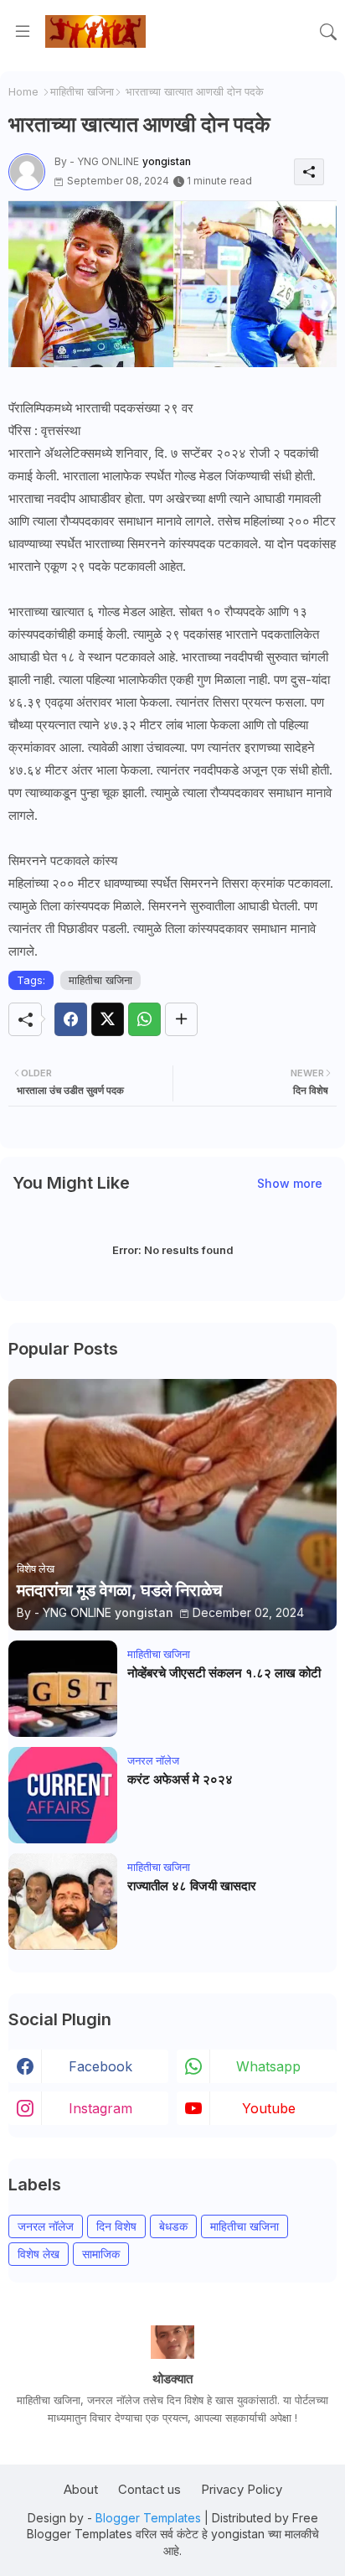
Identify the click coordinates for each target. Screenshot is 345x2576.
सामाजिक (101, 2254)
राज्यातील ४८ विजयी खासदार (192, 1886)
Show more (290, 1183)
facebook (100, 2066)
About (81, 2489)
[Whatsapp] (144, 1019)
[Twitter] (108, 1019)
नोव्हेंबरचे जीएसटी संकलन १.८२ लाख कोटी (224, 1673)
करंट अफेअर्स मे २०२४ (180, 1780)
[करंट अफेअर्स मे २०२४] (63, 1795)
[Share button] (181, 1019)
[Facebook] (71, 1019)
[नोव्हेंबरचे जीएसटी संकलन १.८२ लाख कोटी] (63, 1689)
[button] (328, 32)
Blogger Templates (148, 2518)
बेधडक (173, 2226)
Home (23, 91)
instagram (100, 2108)
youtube (269, 2108)
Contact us (149, 2489)
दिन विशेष (116, 2226)
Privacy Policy (242, 2489)
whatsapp (268, 2066)
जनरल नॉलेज (46, 2226)
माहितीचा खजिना (82, 91)
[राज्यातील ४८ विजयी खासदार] (63, 1902)
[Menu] (23, 32)
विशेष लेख (39, 2254)
